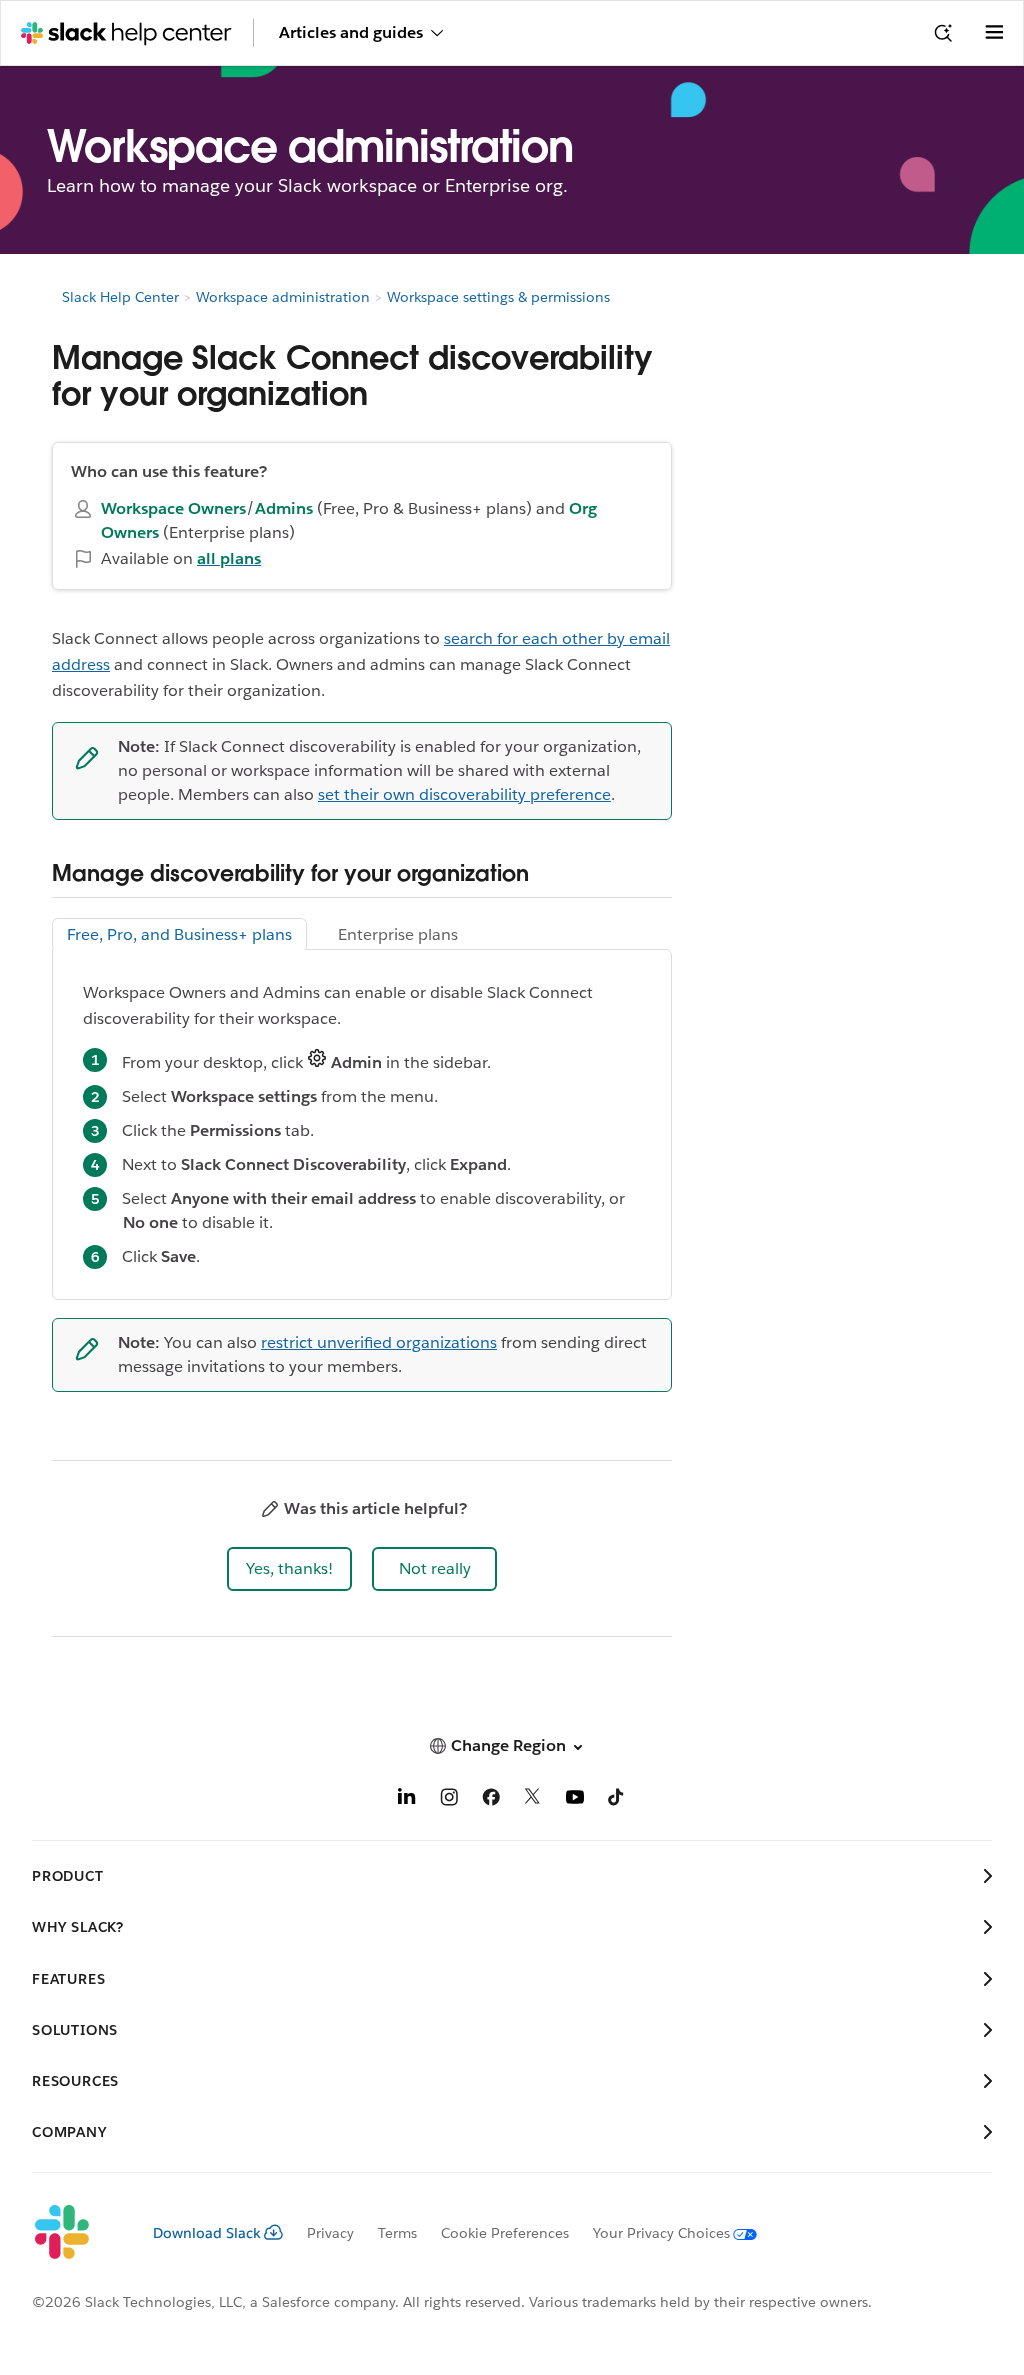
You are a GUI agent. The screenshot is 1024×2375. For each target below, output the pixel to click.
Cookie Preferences (505, 2233)
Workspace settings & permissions (498, 297)
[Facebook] (491, 1800)
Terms (397, 2233)
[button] (289, 1569)
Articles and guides (351, 32)
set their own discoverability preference (464, 794)
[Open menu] (994, 33)
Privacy (330, 2233)
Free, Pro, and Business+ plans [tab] (179, 934)
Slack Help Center (120, 297)
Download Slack (207, 2233)
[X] (533, 1800)
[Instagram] (449, 1800)
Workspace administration (283, 297)
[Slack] (76, 2233)
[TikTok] (617, 1800)
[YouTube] (575, 1800)
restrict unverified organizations (379, 1342)
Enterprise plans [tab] (398, 934)
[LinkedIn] (407, 1800)
